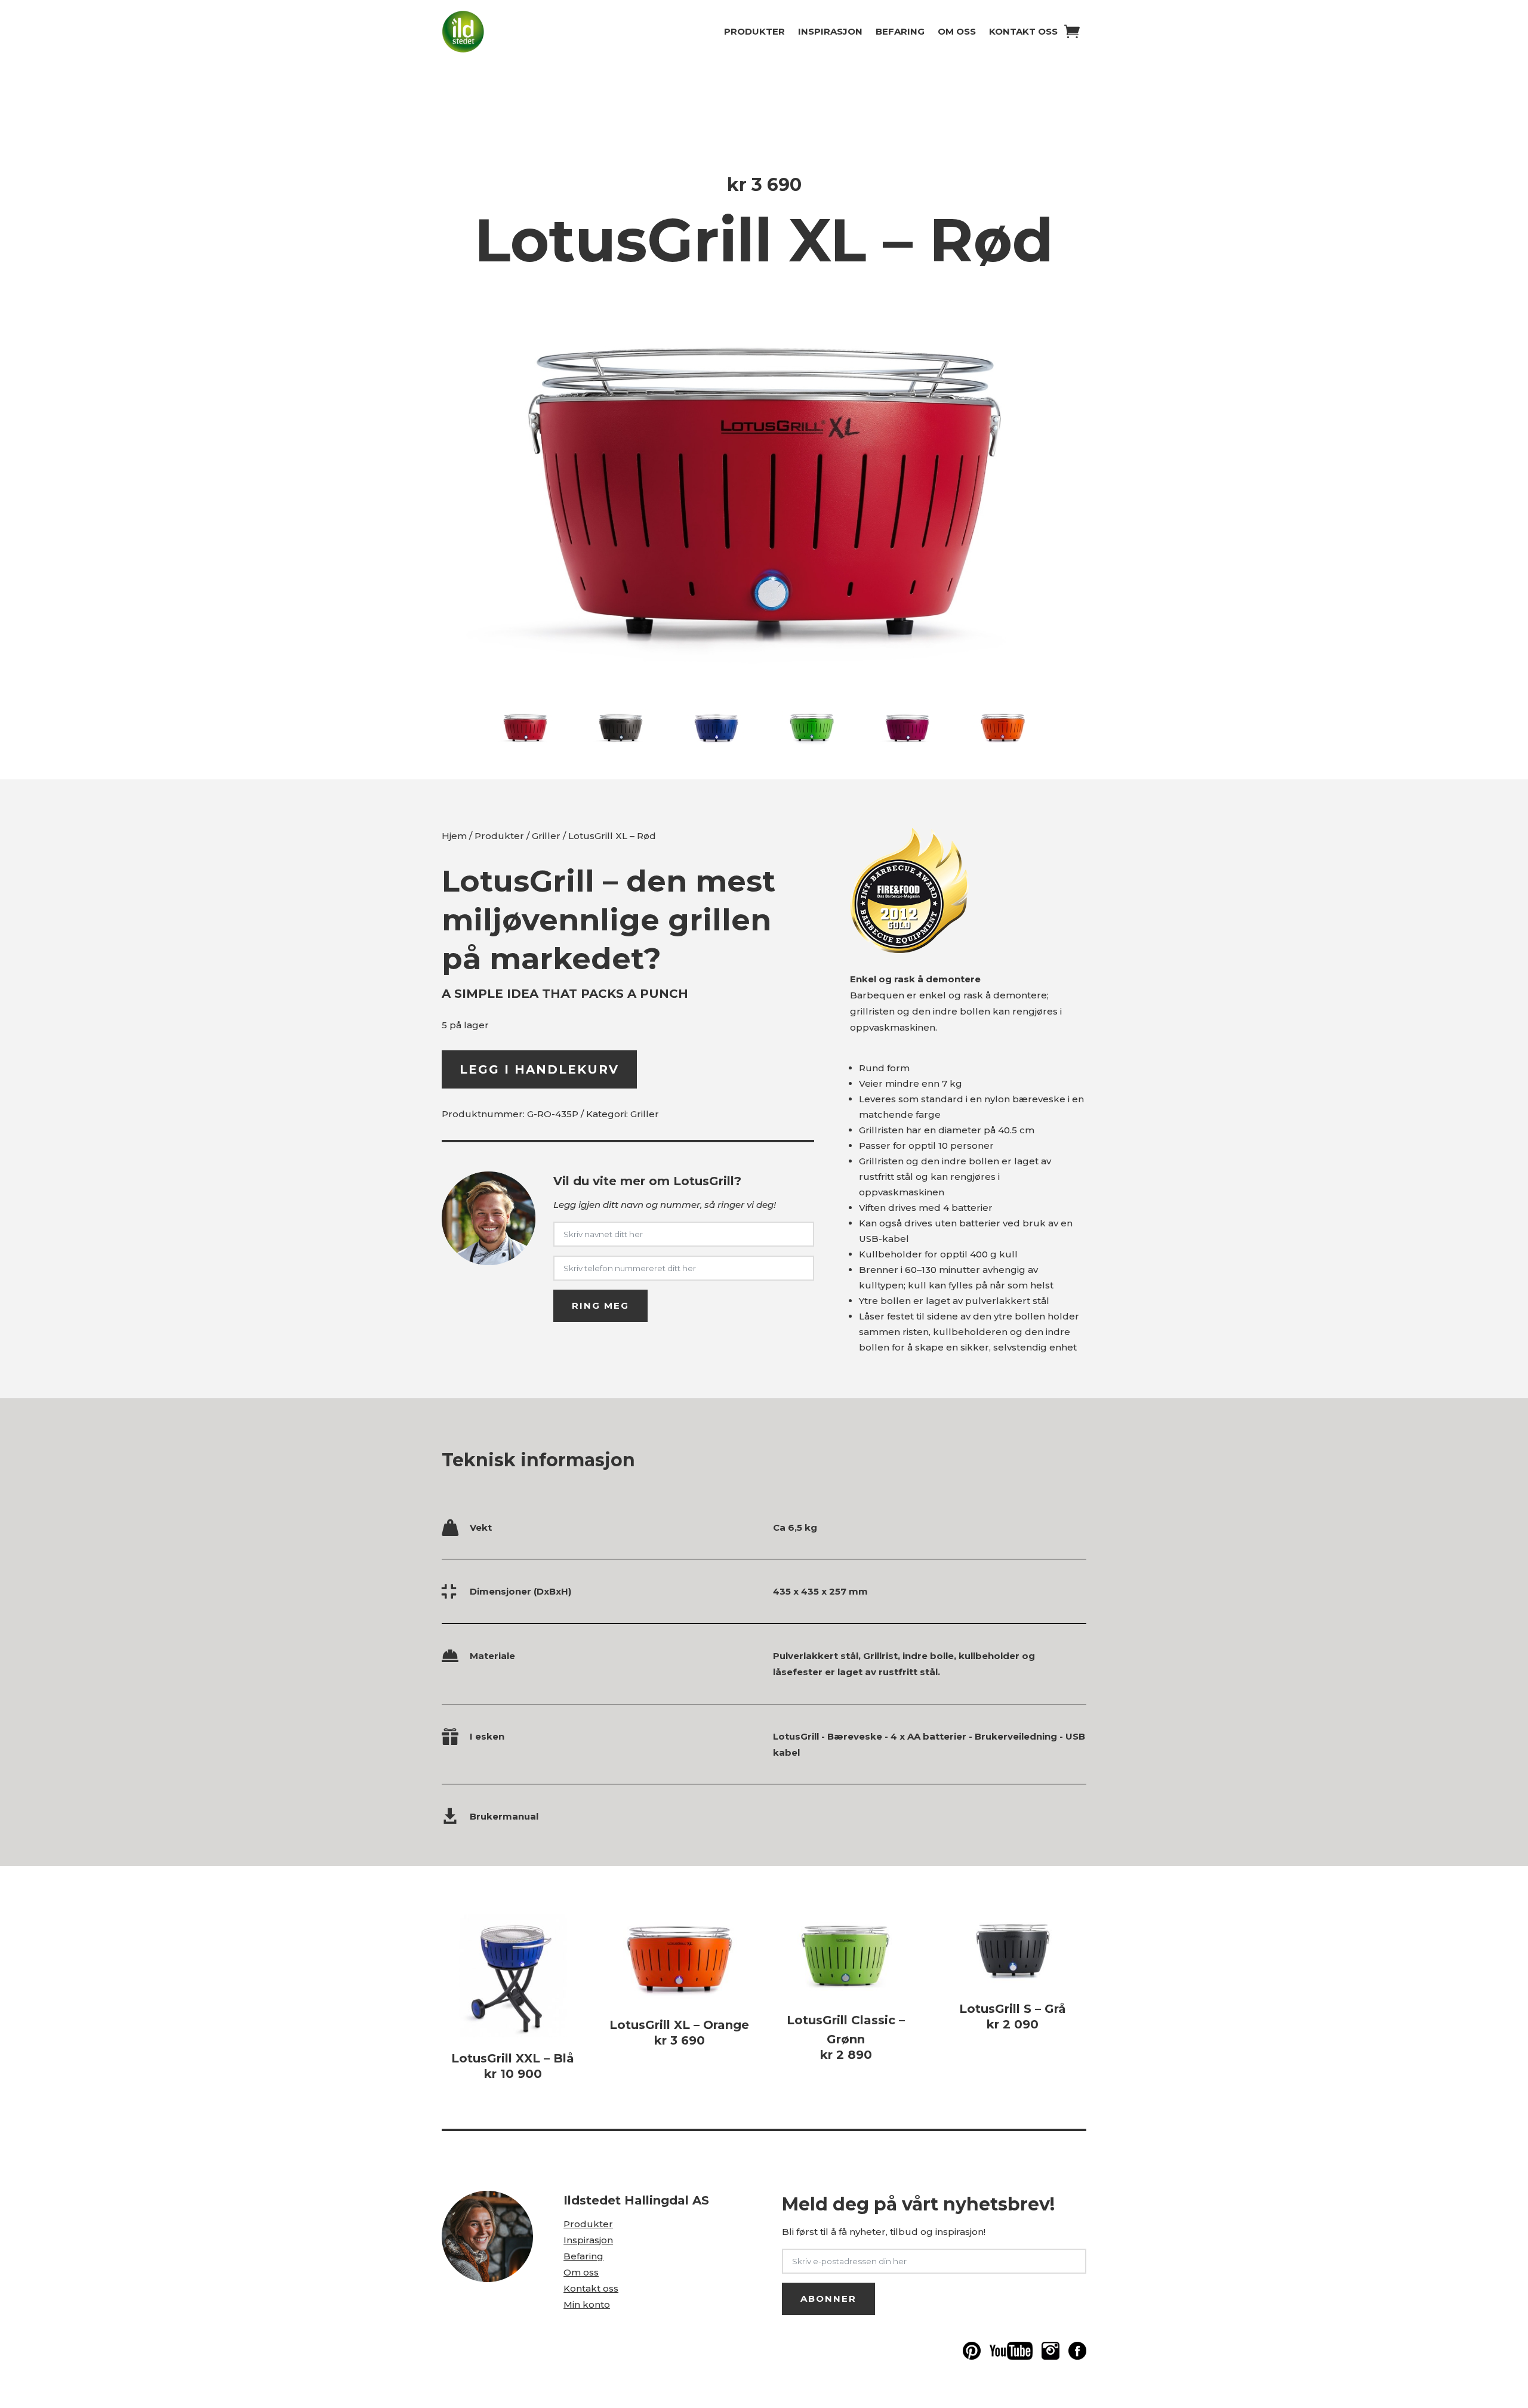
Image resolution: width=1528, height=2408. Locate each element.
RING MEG (600, 1305)
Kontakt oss (1023, 31)
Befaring (900, 31)
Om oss (957, 31)
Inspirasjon (830, 31)
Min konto (587, 2304)
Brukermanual (504, 1816)
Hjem (454, 836)
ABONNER (828, 2298)
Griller (546, 836)
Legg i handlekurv (539, 1069)
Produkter (754, 31)
